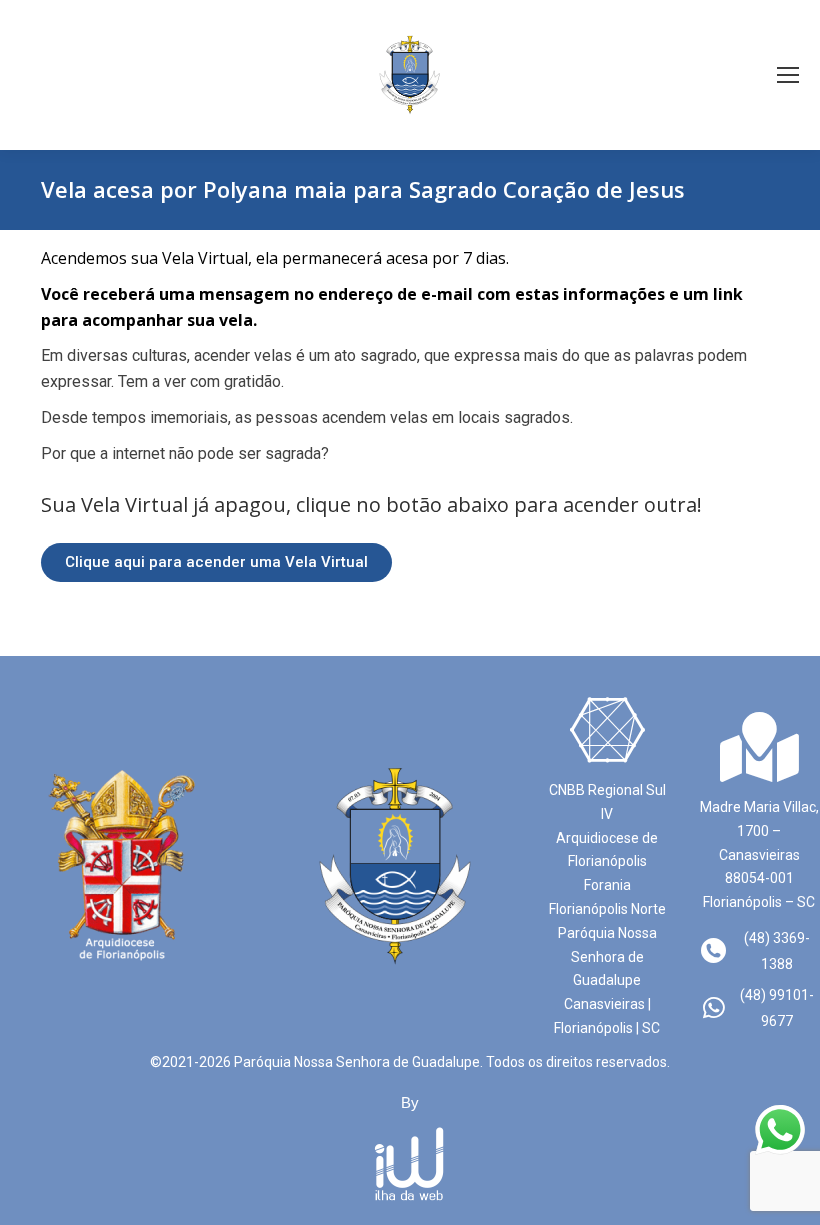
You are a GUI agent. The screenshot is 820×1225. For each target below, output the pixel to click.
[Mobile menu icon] (788, 75)
